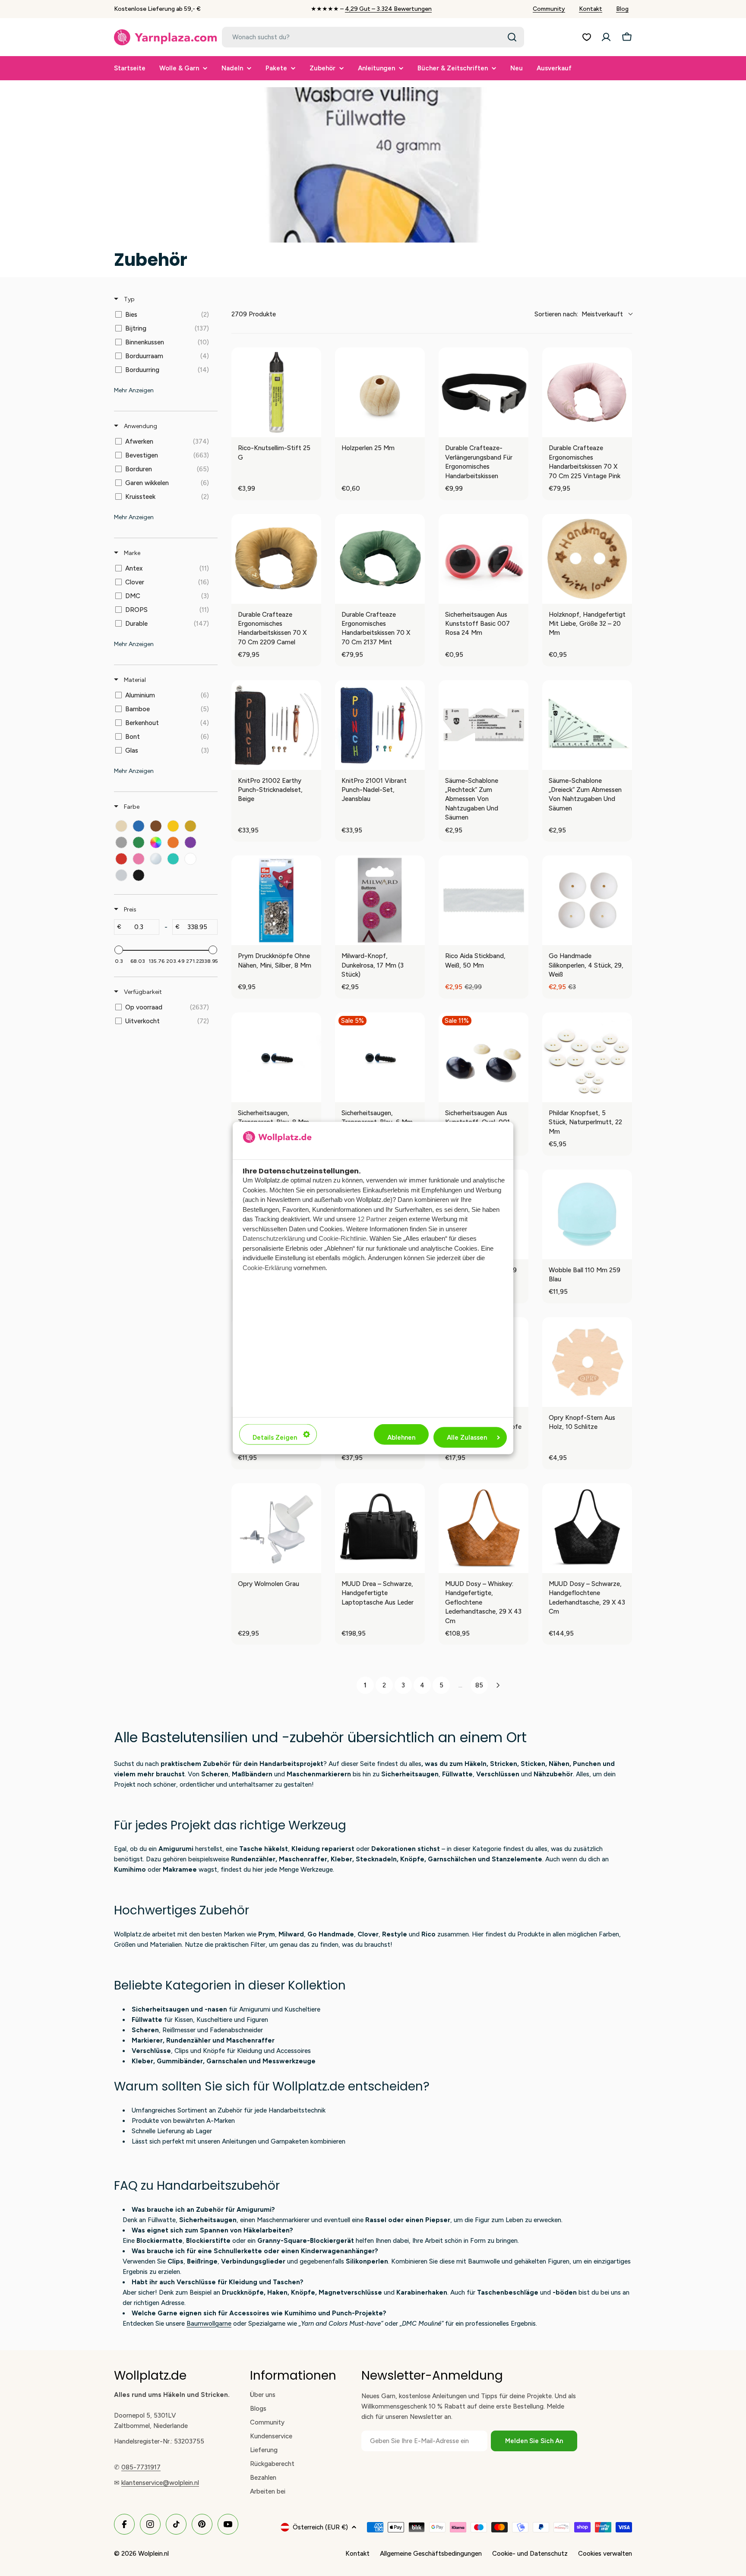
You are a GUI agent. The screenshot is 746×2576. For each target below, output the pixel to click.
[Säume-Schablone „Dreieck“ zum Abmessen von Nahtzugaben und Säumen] (587, 725)
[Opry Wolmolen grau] (276, 1528)
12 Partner (372, 1219)
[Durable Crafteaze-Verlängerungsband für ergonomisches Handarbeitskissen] (484, 392)
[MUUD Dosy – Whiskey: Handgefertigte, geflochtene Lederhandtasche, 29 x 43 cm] (484, 1528)
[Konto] (606, 37)
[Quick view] (313, 429)
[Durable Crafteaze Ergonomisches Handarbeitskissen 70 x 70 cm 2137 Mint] (380, 559)
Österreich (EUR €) (320, 2527)
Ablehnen (401, 1438)
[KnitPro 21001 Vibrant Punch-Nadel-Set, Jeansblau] (380, 725)
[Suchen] (512, 37)
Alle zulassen (467, 1438)
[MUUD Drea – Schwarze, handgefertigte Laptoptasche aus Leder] (380, 1528)
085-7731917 (141, 2467)
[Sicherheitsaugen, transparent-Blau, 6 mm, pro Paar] (380, 1057)
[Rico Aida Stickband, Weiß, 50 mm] (484, 900)
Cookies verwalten (605, 2554)
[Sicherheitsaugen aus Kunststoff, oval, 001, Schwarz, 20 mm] (484, 1057)
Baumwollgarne (209, 2324)
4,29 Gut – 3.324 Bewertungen (388, 9)
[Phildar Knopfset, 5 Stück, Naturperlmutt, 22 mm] (587, 1057)
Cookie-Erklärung (267, 1267)
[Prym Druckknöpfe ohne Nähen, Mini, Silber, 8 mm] (276, 900)
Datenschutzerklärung (274, 1238)
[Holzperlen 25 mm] (380, 392)
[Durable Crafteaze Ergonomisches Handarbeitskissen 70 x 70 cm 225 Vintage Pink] (587, 392)
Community (549, 9)
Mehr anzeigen (134, 390)
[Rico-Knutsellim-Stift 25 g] (276, 392)
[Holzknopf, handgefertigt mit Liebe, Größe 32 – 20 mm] (587, 559)
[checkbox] (164, 315)
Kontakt (591, 9)
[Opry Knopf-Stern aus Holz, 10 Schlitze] (587, 1362)
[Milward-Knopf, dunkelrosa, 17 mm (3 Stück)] (380, 900)
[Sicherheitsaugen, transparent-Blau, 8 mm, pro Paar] (276, 1057)
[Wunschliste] (587, 37)
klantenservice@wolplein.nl (160, 2483)
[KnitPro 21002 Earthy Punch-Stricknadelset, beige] (276, 725)
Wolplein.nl (153, 2554)
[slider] (119, 950)
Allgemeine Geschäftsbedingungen (431, 2554)
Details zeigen (275, 1438)
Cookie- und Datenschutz (530, 2554)
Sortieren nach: (579, 314)
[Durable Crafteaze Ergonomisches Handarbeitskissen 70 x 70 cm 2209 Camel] (276, 559)
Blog (622, 9)
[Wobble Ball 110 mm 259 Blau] (587, 1214)
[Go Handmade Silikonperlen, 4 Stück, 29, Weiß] (587, 900)
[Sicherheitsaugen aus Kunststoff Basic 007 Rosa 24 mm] (484, 559)
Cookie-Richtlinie (342, 1238)
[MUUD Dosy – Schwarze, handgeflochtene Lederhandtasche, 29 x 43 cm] (587, 1528)
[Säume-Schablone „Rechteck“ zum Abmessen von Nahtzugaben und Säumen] (484, 725)
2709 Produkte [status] (254, 314)
